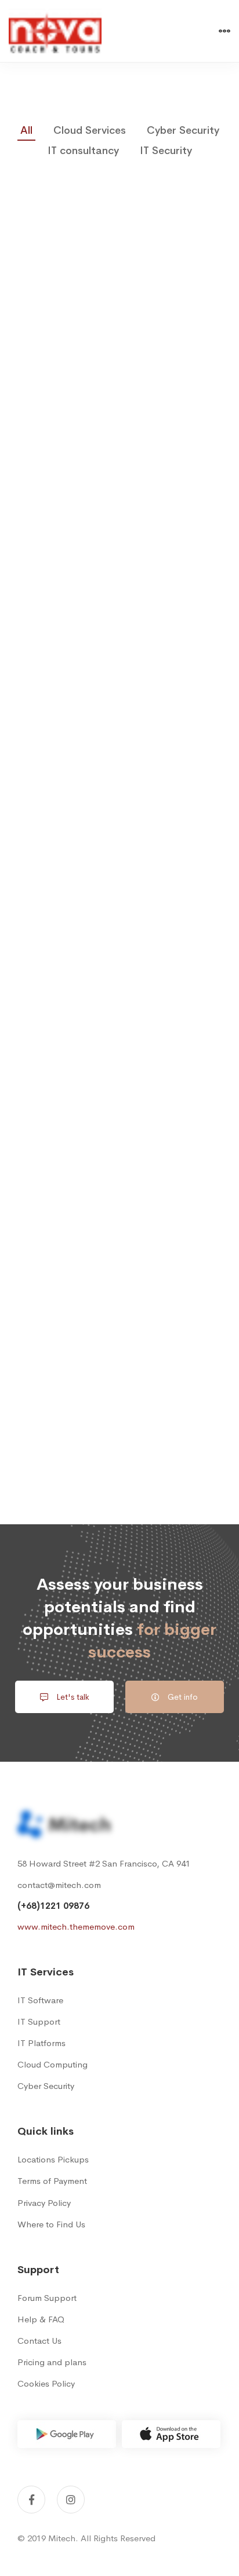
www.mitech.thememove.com (76, 1926)
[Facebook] (31, 2500)
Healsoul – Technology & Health (119, 1444)
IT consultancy (83, 151)
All (26, 130)
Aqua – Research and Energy (120, 1015)
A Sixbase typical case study (119, 1230)
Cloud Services (90, 130)
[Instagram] (71, 2500)
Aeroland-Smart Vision (119, 372)
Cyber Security (183, 130)
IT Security (166, 151)
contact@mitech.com (59, 1885)
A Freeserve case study (119, 801)
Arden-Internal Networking (119, 586)
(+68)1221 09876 (53, 1906)
